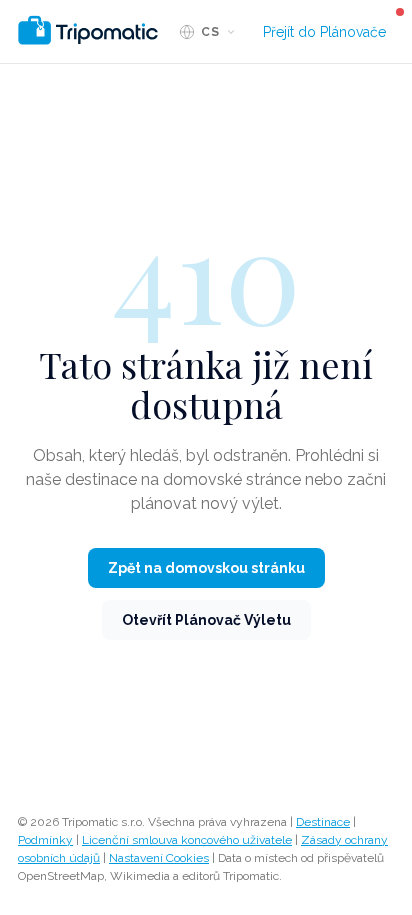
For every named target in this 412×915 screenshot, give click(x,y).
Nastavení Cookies (159, 858)
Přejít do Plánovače (324, 32)
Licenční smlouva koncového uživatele (187, 840)
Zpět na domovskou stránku (206, 568)
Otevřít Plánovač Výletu (206, 620)
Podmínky (45, 840)
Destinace (323, 822)
